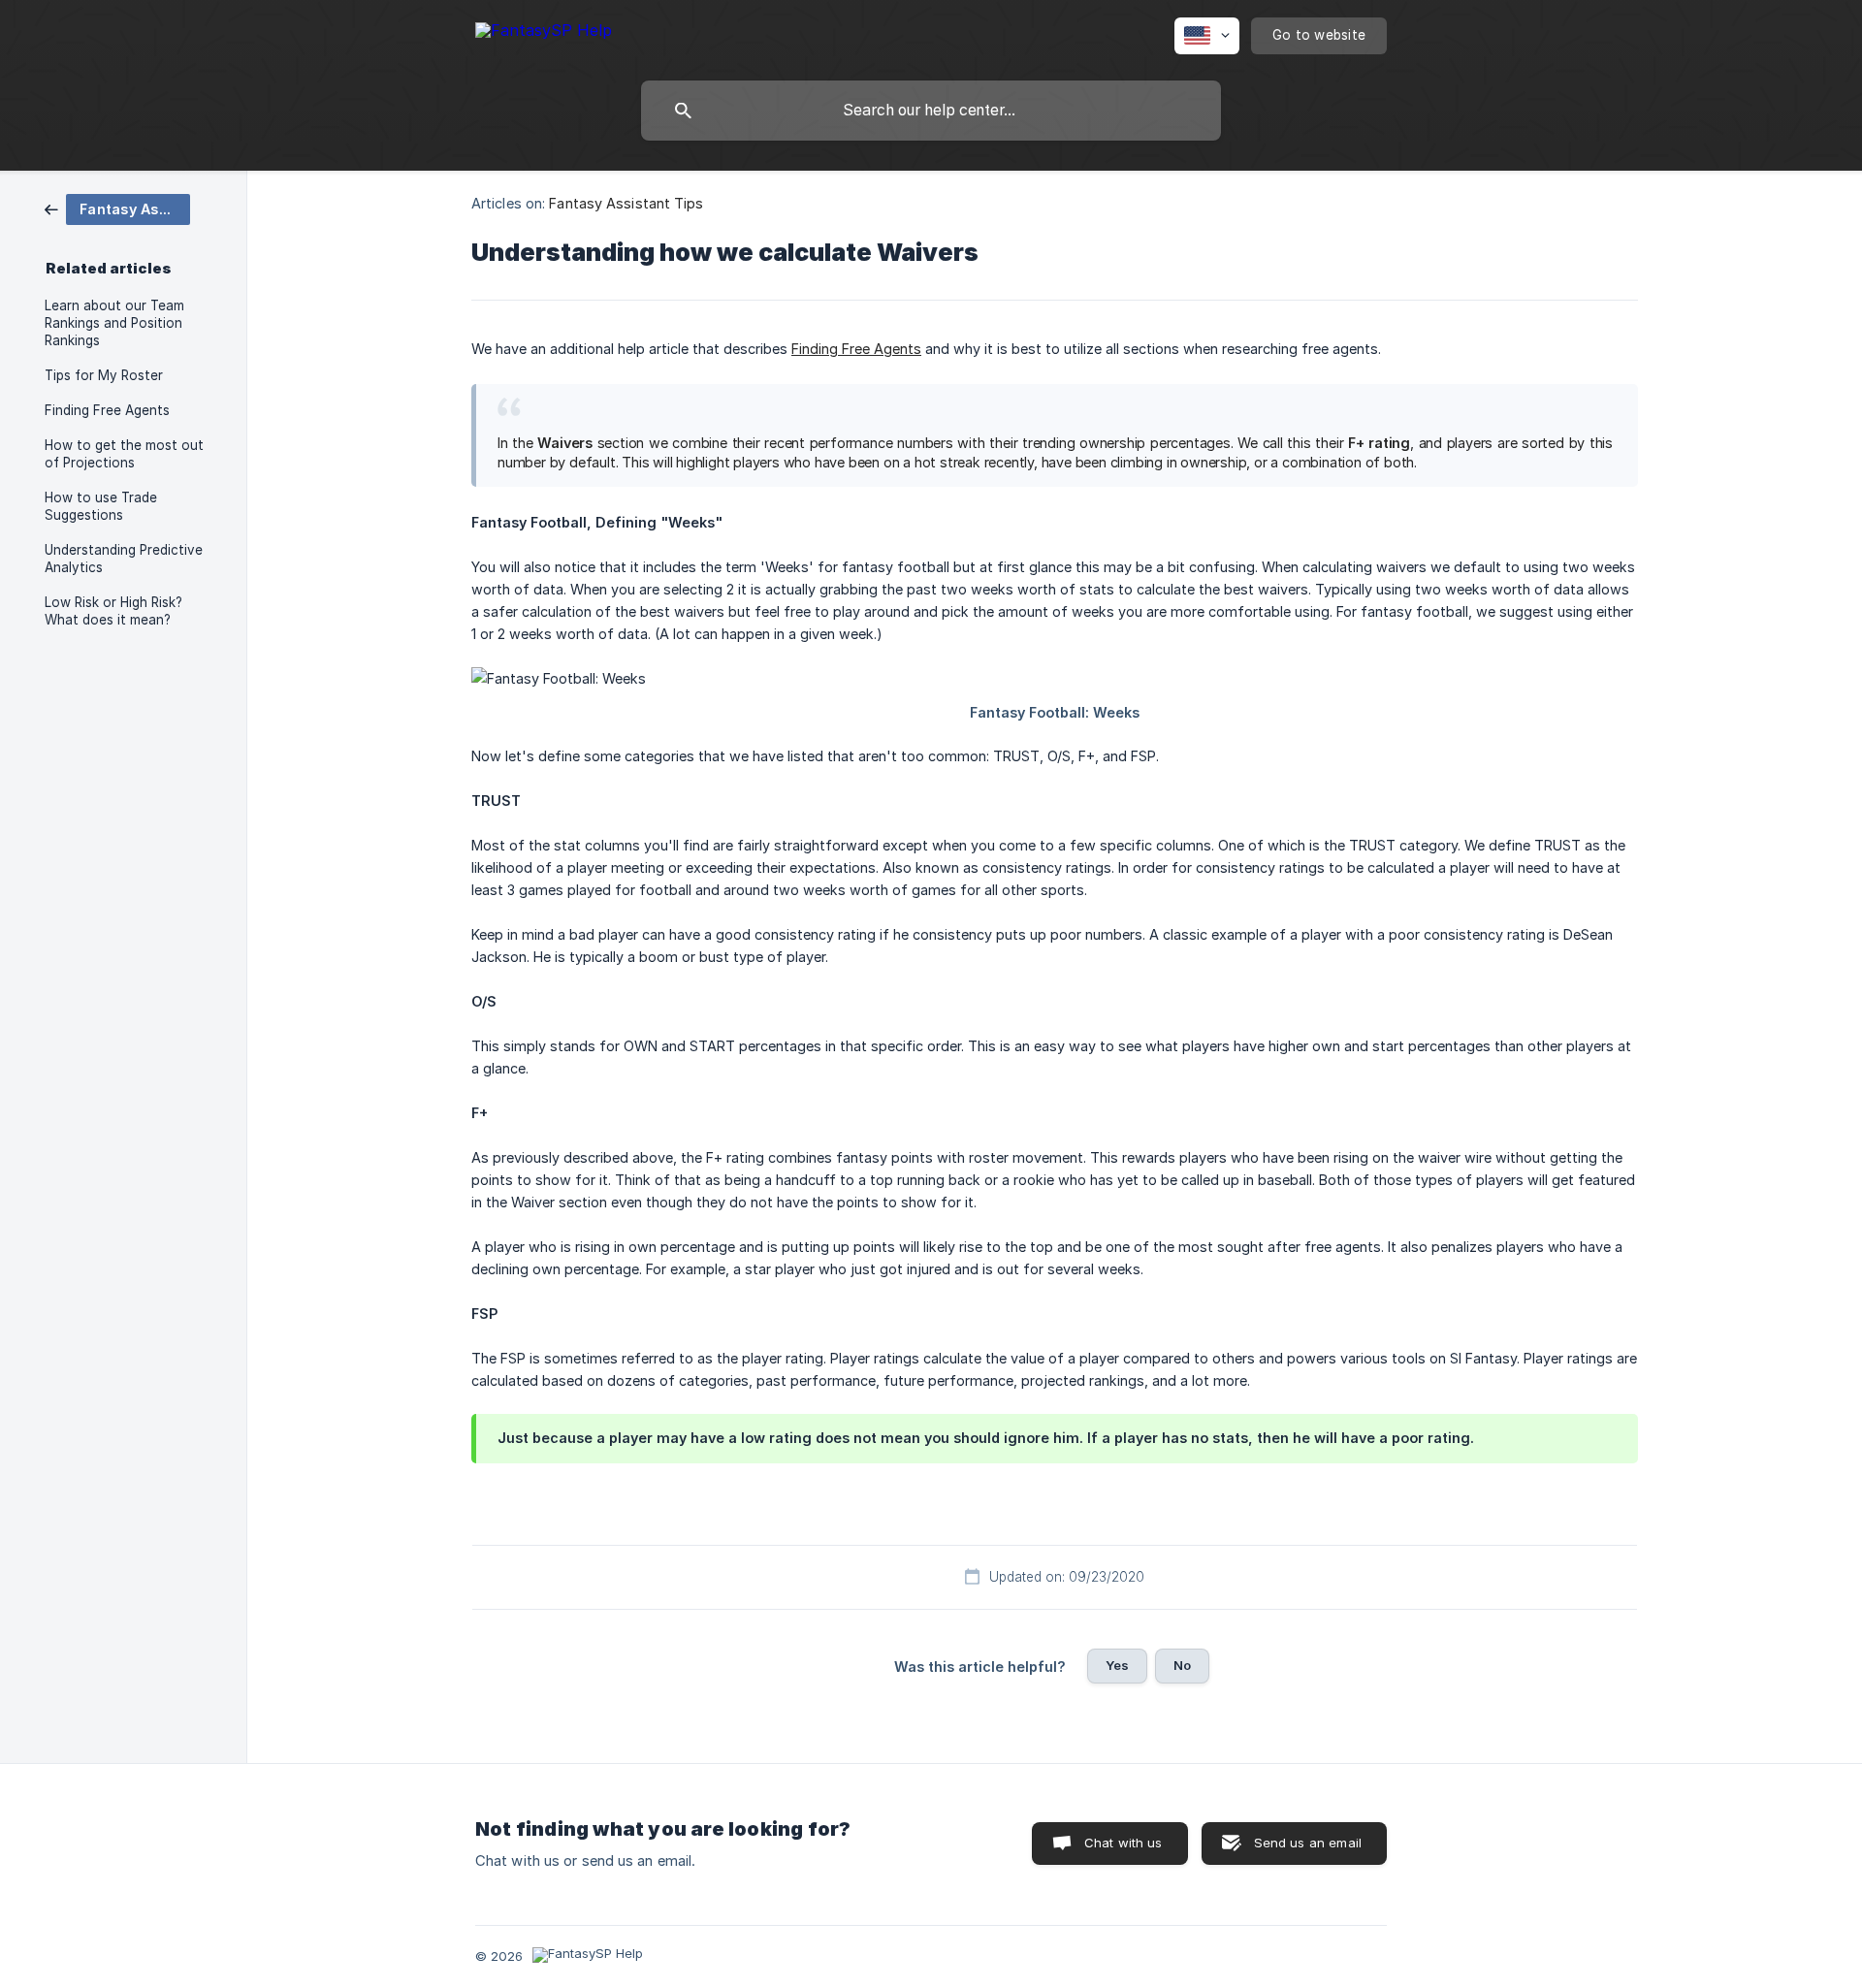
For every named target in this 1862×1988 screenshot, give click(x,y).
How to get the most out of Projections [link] (124, 454)
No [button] (1182, 1665)
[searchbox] (931, 111)
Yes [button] (1117, 1665)
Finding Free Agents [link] (107, 410)
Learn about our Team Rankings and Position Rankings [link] (114, 323)
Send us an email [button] (1308, 1843)
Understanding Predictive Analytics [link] (124, 559)
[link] (117, 208)
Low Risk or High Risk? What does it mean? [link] (113, 611)
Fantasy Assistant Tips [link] (626, 203)
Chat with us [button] (1124, 1843)
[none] (544, 33)
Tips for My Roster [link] (104, 375)
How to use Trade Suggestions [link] (101, 506)
